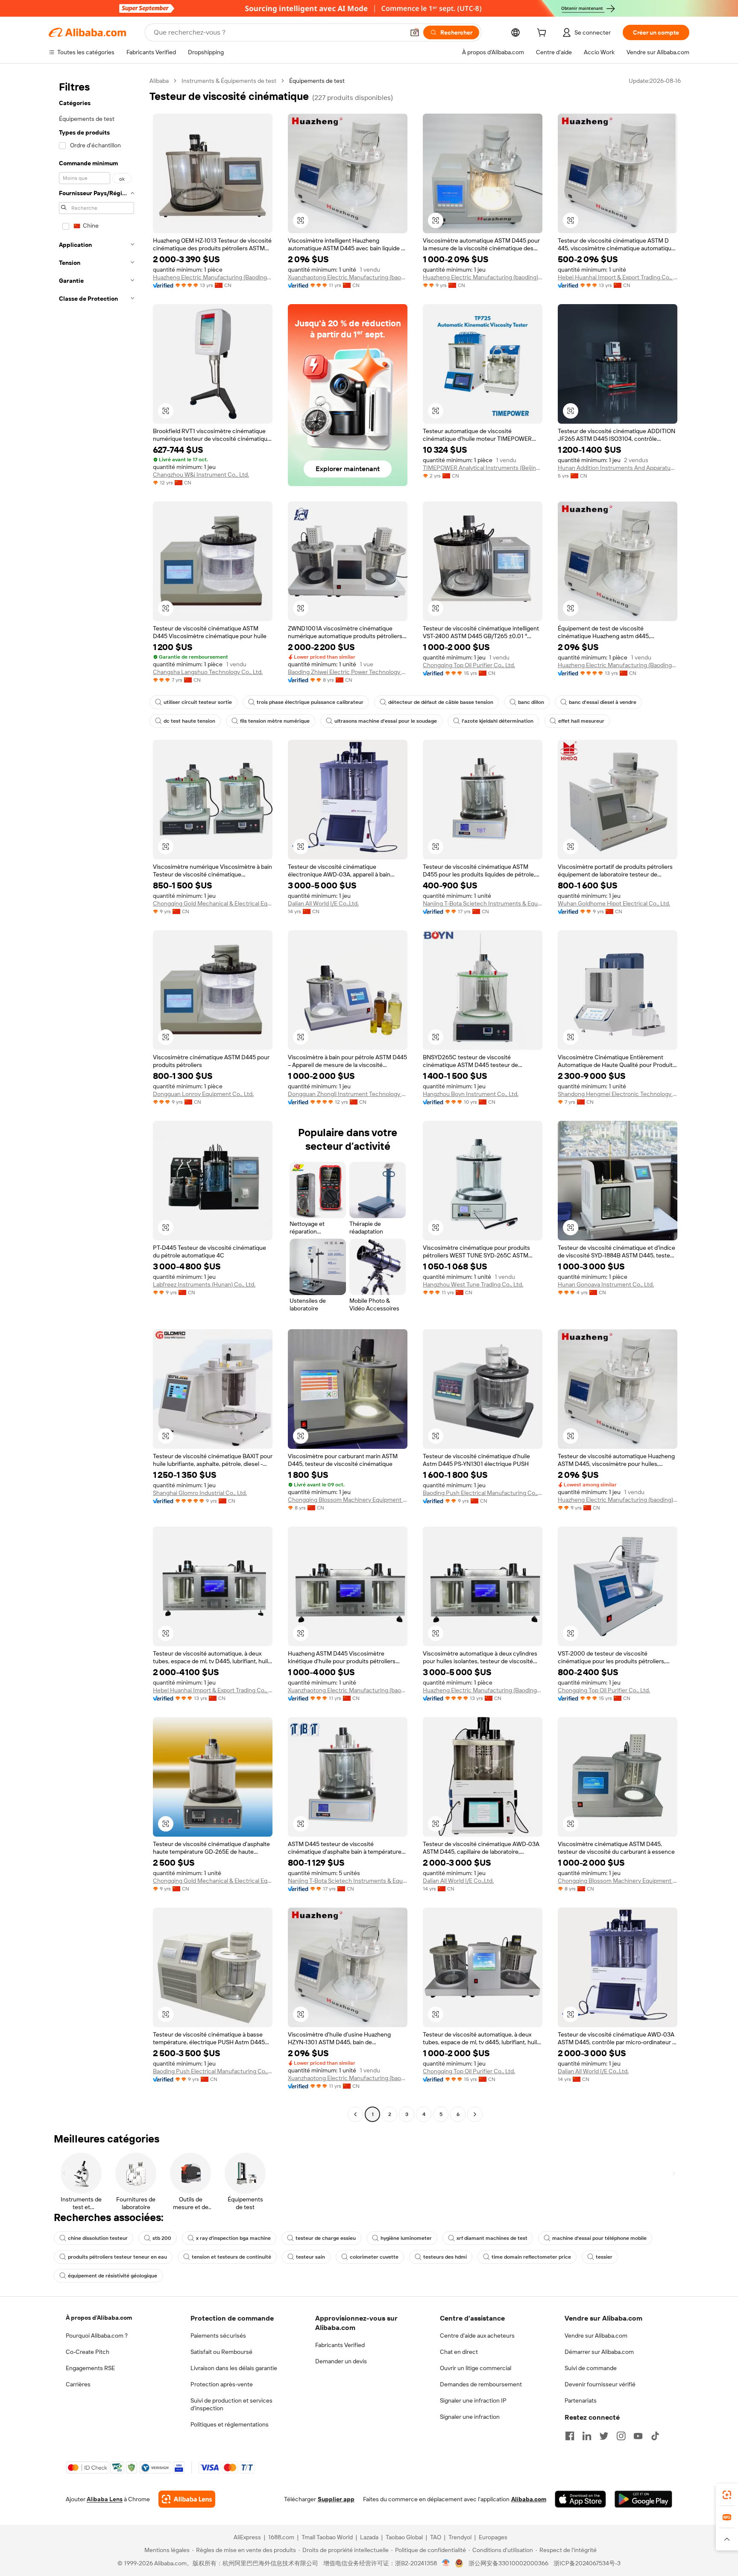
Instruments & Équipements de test (229, 81)
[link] (727, 2495)
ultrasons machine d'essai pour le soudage (386, 721)
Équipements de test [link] (317, 81)
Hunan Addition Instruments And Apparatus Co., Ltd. (618, 468)
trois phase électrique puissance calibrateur (310, 702)
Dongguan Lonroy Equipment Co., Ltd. (203, 1094)
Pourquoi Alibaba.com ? (97, 2336)
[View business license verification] (446, 2563)
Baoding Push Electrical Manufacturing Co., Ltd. (483, 1493)
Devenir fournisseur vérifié (600, 2384)
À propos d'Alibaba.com (99, 2318)
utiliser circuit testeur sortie (198, 702)
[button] (415, 32)
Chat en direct (459, 2352)
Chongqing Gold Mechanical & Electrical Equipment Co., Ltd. (213, 903)
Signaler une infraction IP (473, 2400)
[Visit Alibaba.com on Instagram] (621, 2436)
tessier (604, 2257)
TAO (436, 2537)
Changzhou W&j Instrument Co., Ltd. (201, 475)
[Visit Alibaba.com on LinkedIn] (587, 2436)
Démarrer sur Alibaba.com (599, 2352)
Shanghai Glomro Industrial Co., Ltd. (200, 1493)
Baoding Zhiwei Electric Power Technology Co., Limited (348, 672)
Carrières (78, 2384)
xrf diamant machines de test (492, 2238)
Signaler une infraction (470, 2417)
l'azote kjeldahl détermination (498, 721)
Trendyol (460, 2537)
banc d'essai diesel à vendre (603, 702)
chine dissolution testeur (98, 2238)
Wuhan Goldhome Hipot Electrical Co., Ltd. (614, 903)
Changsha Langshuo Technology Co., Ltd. (208, 672)
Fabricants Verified (340, 2345)
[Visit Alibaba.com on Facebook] (570, 2436)
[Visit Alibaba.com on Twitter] (604, 2436)
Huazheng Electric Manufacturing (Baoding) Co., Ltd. (213, 277)
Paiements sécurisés (218, 2336)
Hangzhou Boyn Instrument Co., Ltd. (471, 1094)
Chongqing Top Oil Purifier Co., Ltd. (469, 665)
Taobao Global (404, 2537)
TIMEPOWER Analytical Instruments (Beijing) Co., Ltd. (483, 468)
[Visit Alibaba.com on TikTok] (655, 2436)
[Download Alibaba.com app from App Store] (580, 2499)
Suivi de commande (591, 2368)
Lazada (369, 2537)
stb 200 (162, 2238)
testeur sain (310, 2257)
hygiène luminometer (406, 2238)
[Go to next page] (475, 2114)
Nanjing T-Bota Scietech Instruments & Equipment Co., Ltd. (483, 903)
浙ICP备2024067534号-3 (587, 2563)
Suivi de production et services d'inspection (231, 2404)
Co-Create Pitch (88, 2352)
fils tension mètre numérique (275, 721)
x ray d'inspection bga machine (233, 2238)
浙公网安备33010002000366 (508, 2563)
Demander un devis (341, 2361)
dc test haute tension (189, 721)
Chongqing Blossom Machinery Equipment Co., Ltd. (348, 1500)
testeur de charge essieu (326, 2238)
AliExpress (247, 2537)
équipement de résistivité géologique (113, 2276)
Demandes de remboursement (481, 2384)
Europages (493, 2537)
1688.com (281, 2537)
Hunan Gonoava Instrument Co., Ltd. (606, 1284)
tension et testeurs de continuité (231, 2257)
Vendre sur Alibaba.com (596, 2336)
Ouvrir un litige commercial (476, 2368)
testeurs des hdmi (445, 2257)
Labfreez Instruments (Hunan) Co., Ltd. (204, 1284)
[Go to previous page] (355, 2114)
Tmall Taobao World (327, 2537)
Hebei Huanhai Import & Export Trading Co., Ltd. (618, 277)
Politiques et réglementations (230, 2424)
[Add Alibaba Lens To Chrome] (187, 2499)
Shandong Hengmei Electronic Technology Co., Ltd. (618, 1094)
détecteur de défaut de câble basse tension (441, 702)
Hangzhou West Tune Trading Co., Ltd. (473, 1284)
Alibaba (159, 81)
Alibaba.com (529, 2499)
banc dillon (531, 702)
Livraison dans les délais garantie (234, 2368)
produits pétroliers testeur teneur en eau (117, 2257)
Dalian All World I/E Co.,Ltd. (323, 903)
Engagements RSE (90, 2368)
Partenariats (581, 2400)
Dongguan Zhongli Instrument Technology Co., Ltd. (348, 1094)
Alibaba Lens (105, 2499)
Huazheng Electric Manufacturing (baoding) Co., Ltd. (483, 277)
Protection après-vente (222, 2384)
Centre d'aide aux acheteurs (477, 2336)
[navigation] (97, 1099)
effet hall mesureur (581, 721)
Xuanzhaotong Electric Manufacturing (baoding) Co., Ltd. (348, 277)
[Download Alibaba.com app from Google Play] (643, 2499)
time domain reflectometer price (531, 2257)
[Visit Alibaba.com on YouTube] (638, 2436)
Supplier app (336, 2499)
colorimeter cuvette (374, 2257)
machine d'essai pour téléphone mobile (599, 2238)
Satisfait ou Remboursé (221, 2352)
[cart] (543, 34)
